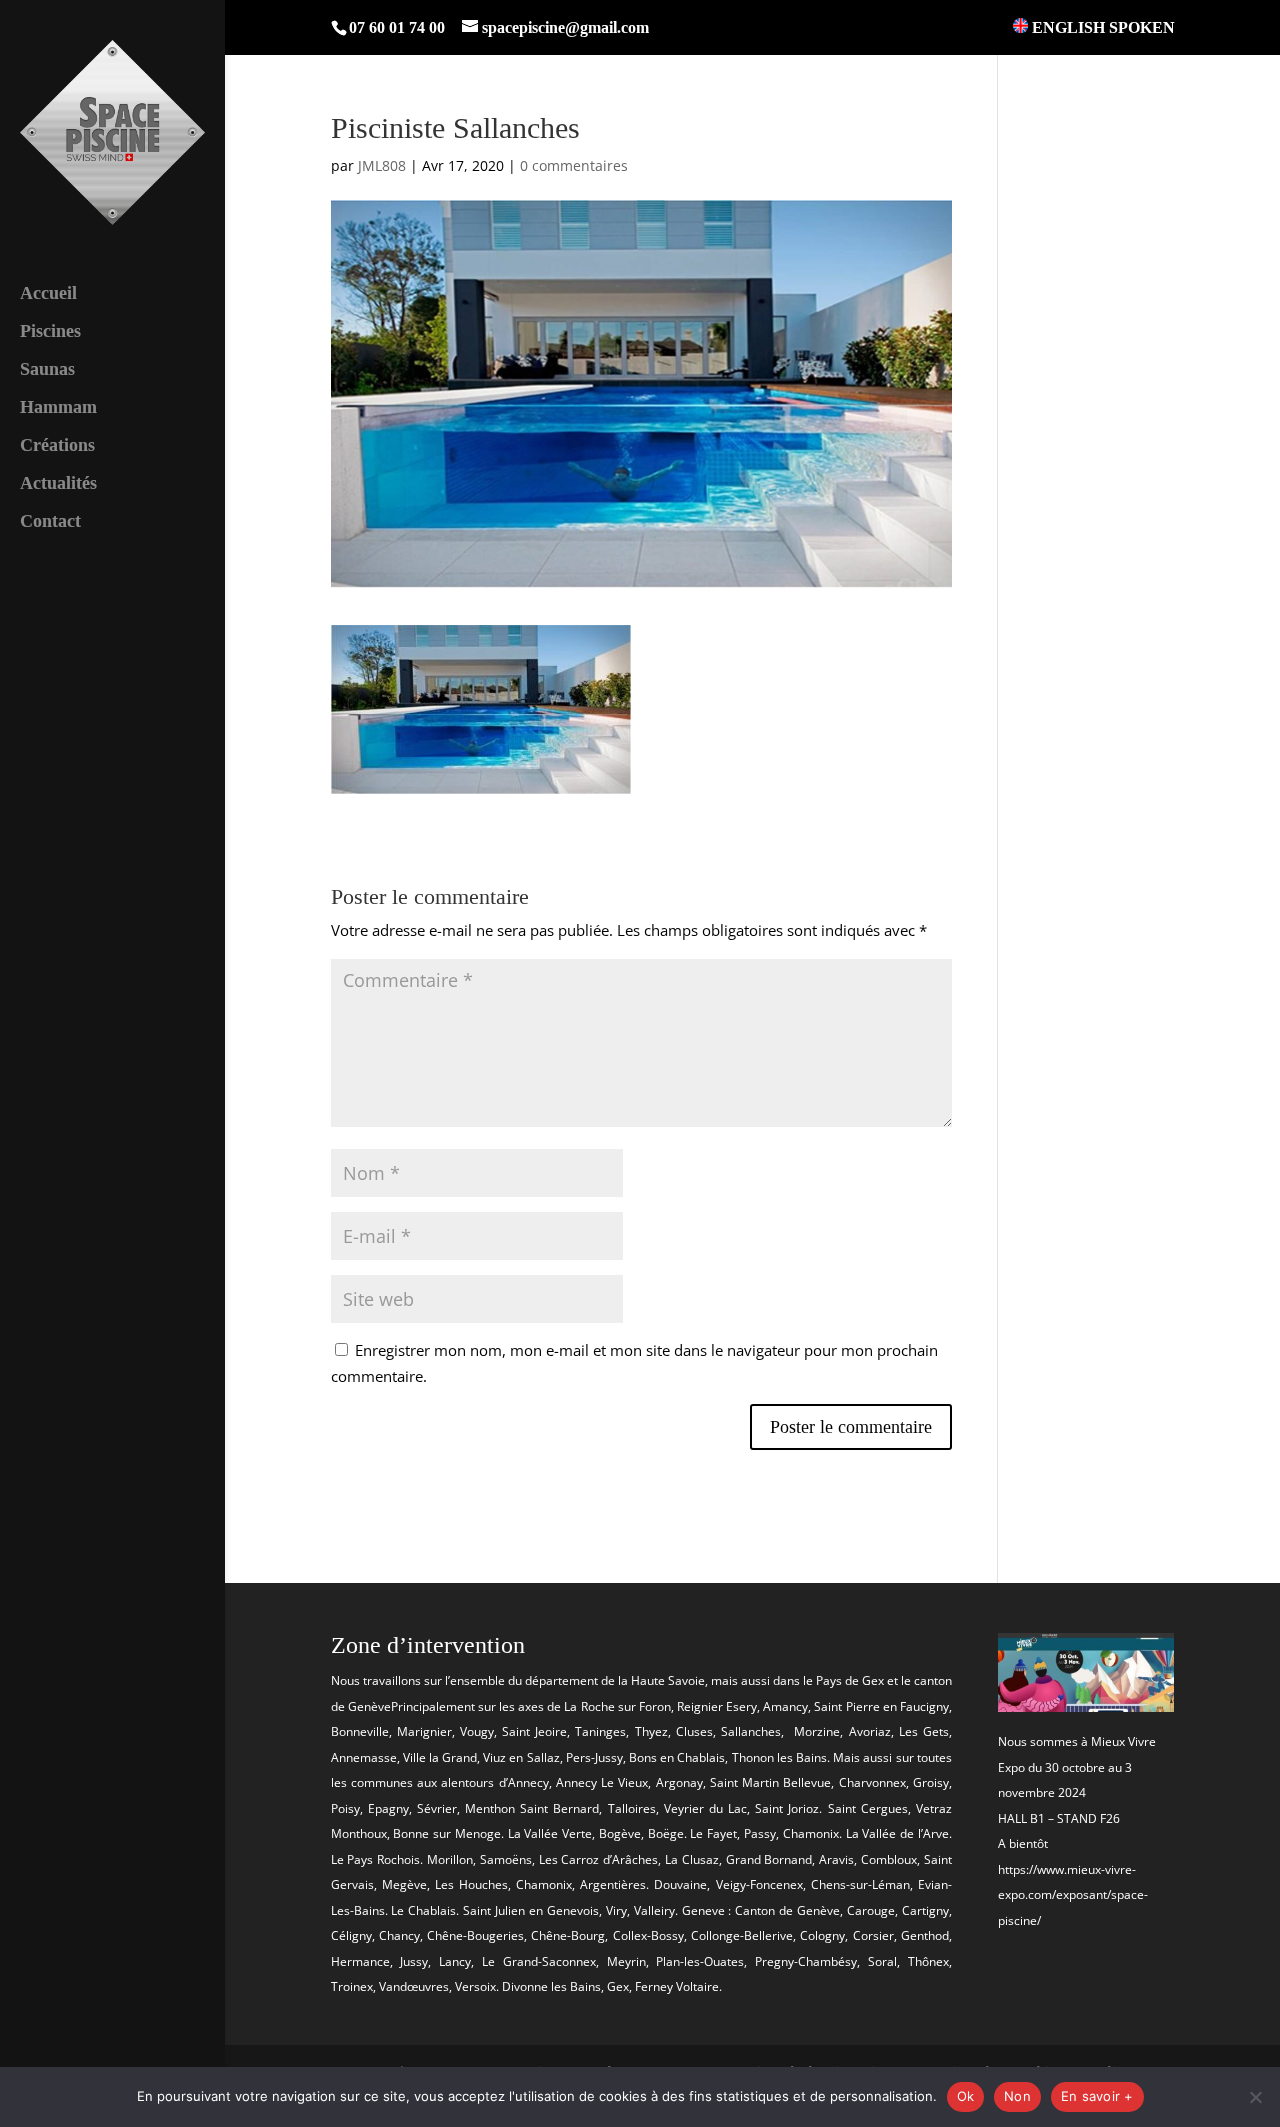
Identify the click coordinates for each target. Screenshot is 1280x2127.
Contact (50, 522)
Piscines (50, 332)
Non (1017, 2096)
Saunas (47, 370)
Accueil (48, 294)
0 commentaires (574, 165)
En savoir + (1097, 2096)
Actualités (58, 484)
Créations (57, 446)
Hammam (58, 408)
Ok (966, 2096)
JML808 (382, 165)
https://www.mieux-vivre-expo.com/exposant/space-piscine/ (1073, 1895)
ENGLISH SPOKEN (1101, 27)
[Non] (1255, 2097)
